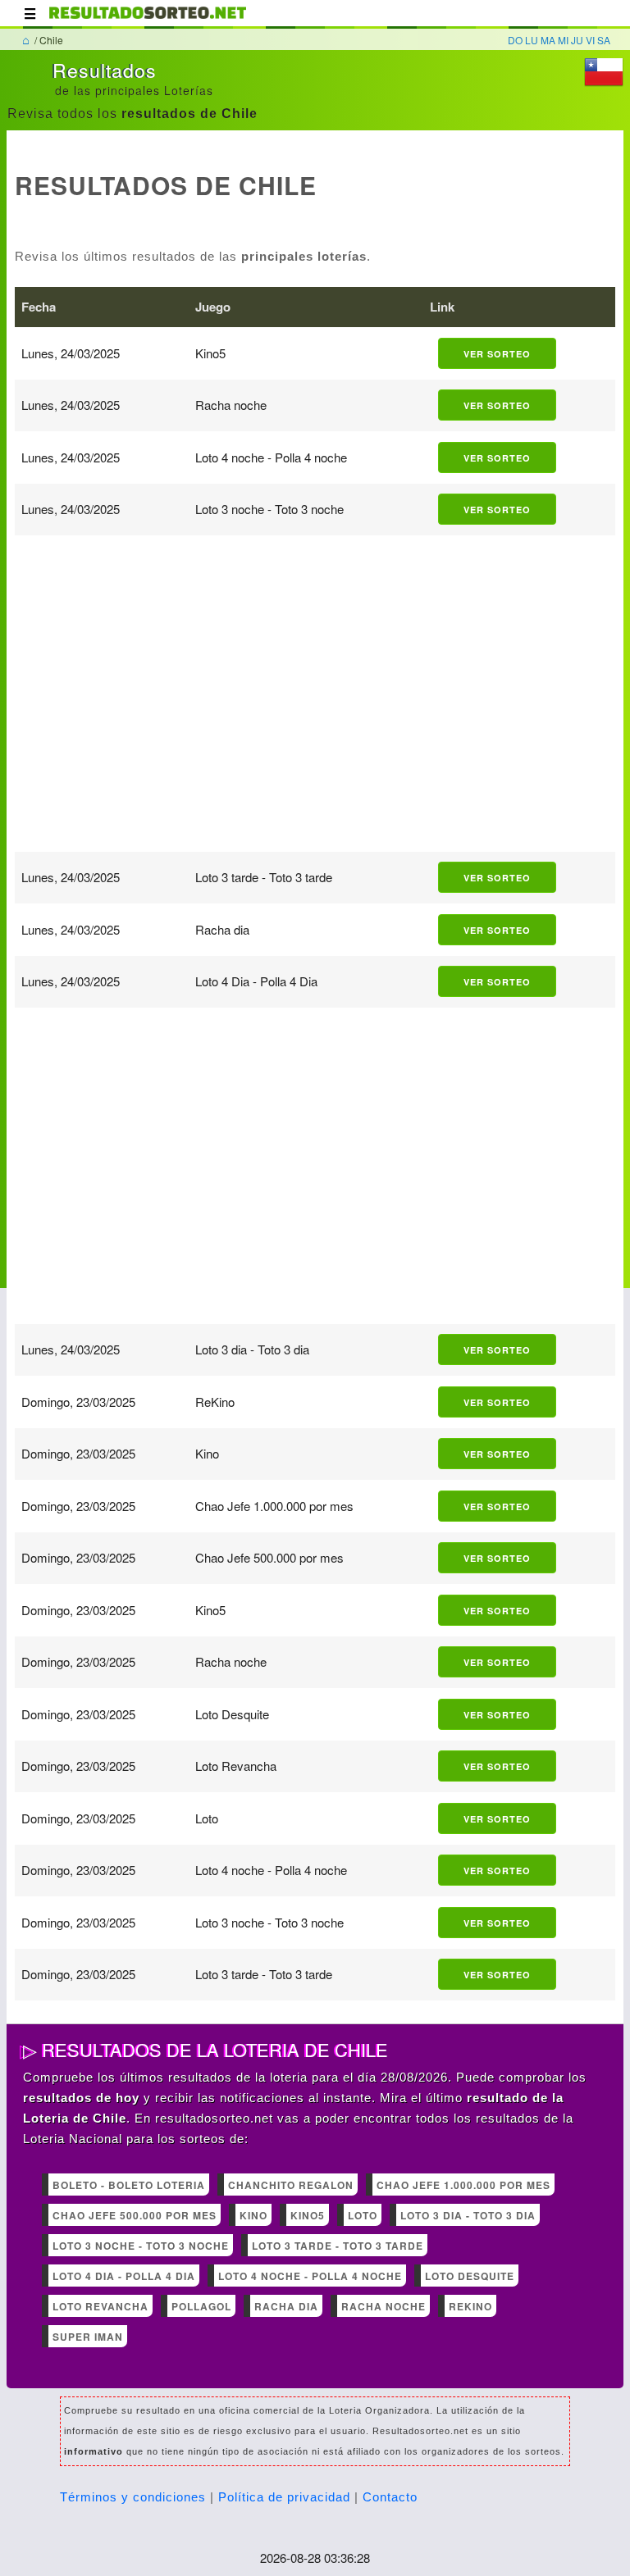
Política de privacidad (284, 2497)
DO (515, 40)
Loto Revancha (100, 2306)
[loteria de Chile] (148, 20)
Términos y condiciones (133, 2497)
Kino (253, 2215)
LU (532, 40)
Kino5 (308, 2215)
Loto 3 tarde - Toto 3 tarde (338, 2246)
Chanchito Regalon (291, 2185)
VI (590, 40)
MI (563, 40)
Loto (363, 2215)
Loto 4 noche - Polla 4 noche (310, 2276)
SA (604, 40)
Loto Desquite (470, 2276)
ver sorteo (497, 354)
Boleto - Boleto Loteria (129, 2185)
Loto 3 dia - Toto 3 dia (468, 2215)
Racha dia (286, 2306)
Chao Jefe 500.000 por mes (135, 2215)
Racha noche (383, 2306)
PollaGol (201, 2306)
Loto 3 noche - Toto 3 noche (141, 2246)
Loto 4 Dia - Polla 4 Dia (124, 2276)
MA (548, 40)
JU (577, 40)
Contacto (390, 2497)
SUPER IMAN (88, 2337)
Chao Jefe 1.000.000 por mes (463, 2185)
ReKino (470, 2306)
